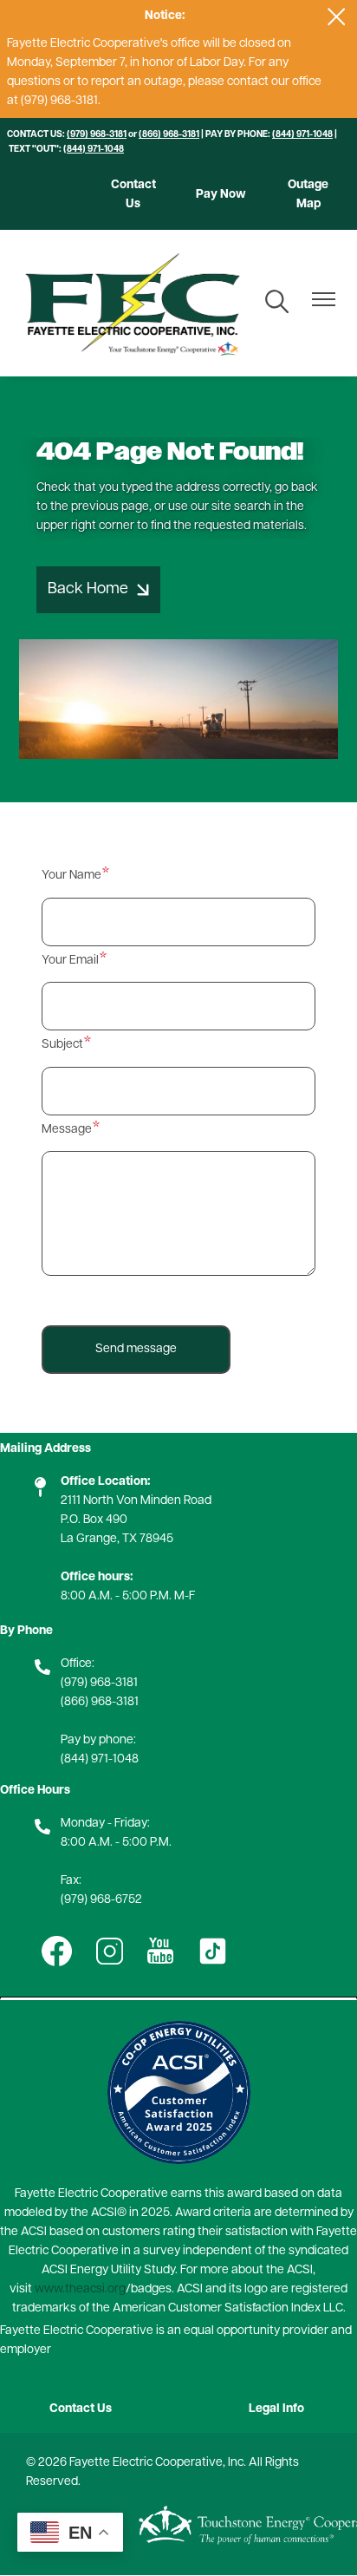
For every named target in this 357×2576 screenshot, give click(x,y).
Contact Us (133, 195)
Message (67, 1130)
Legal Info (276, 2409)
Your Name (71, 876)
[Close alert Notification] (337, 17)
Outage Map (308, 195)
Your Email (70, 961)
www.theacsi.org (80, 2289)
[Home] (132, 303)
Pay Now (221, 195)
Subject (62, 1045)
